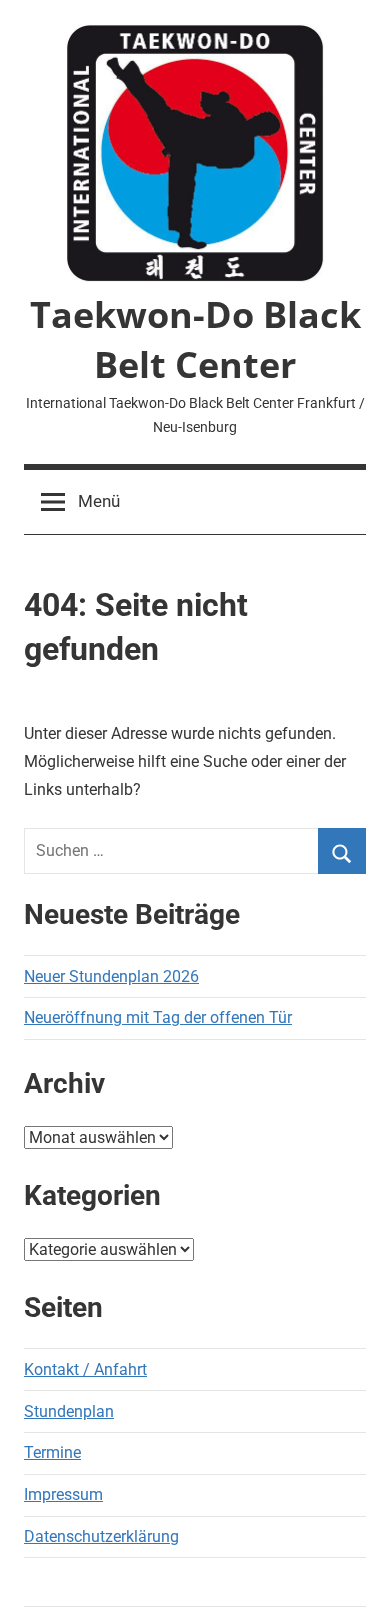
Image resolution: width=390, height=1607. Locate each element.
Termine (52, 1452)
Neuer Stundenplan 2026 (111, 976)
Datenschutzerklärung (101, 1536)
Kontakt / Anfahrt (85, 1369)
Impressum (63, 1494)
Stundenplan (69, 1411)
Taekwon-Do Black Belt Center (195, 339)
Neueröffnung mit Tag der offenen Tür (158, 1017)
